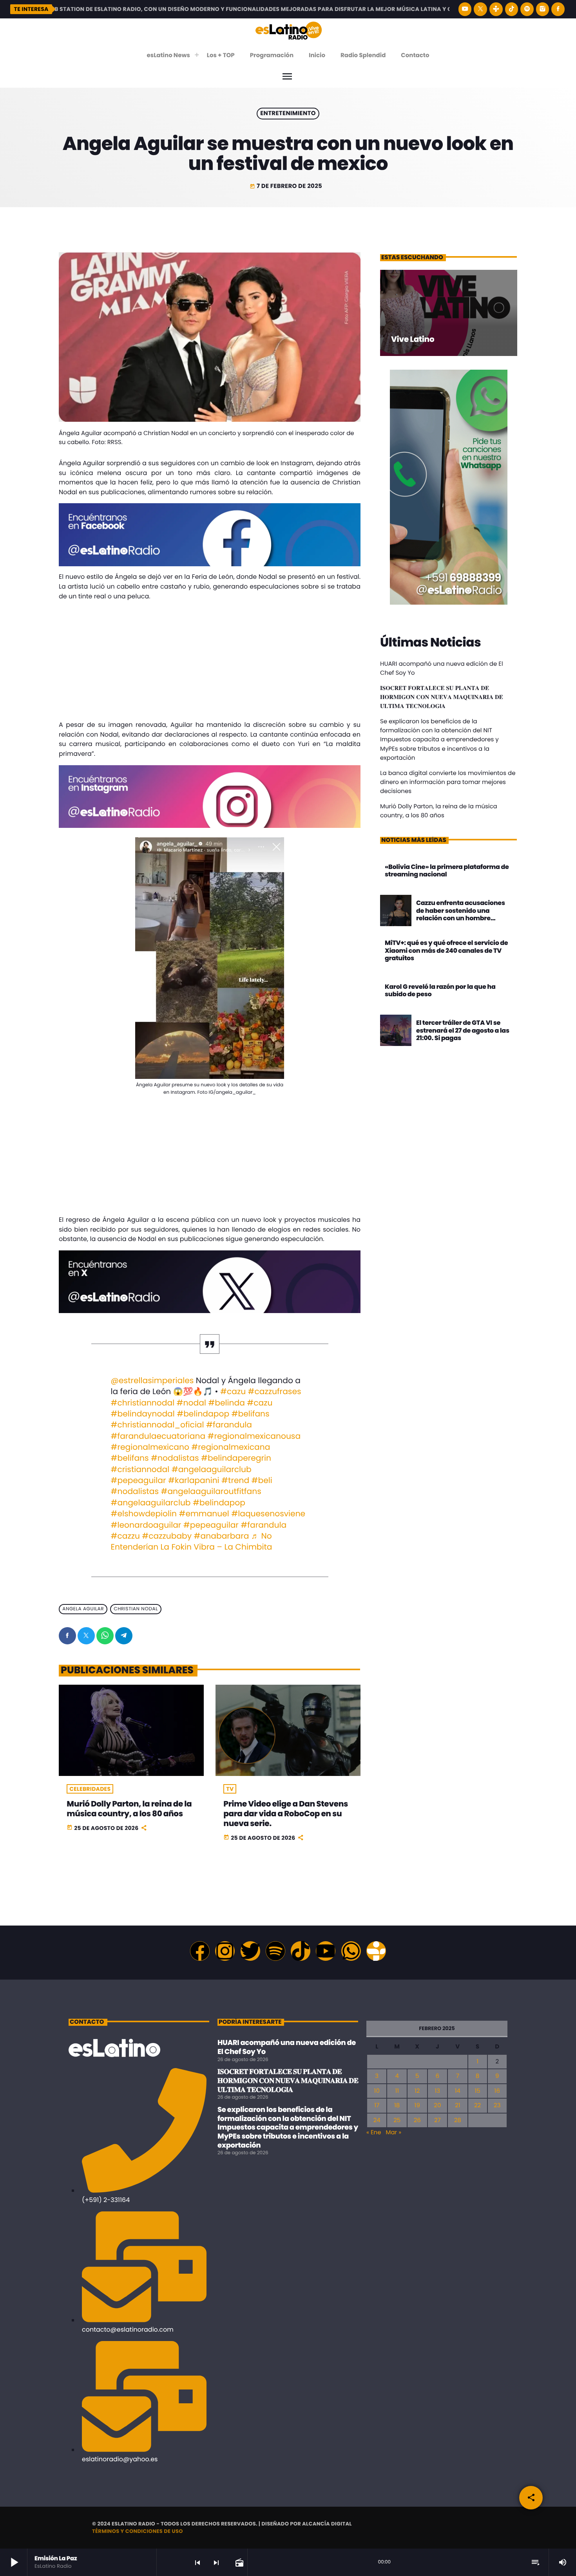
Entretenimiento (288, 114)
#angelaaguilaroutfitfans (211, 1492)
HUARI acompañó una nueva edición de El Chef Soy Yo (287, 2047)
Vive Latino (413, 339)
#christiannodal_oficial (158, 1425)
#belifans (251, 1414)
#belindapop (203, 1414)
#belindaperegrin (236, 1458)
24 (377, 2120)
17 (377, 2105)
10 (377, 2091)
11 (397, 2091)
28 (458, 2120)
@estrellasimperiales (152, 1381)
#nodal (191, 1403)
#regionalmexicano (150, 1447)
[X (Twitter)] (480, 9)
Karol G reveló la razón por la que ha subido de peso (440, 990)
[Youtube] (326, 1951)
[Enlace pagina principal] (289, 30)
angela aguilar (83, 1609)
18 (397, 2105)
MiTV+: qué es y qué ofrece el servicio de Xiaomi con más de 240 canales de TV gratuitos (446, 950)
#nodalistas (175, 1458)
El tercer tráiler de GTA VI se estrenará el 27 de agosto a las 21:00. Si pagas (463, 1030)
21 (457, 2105)
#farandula (229, 1425)
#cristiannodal (140, 1470)
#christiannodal (143, 1403)
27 (437, 2120)
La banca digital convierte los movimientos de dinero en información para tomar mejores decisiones (448, 782)
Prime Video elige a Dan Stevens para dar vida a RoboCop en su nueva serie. (286, 1814)
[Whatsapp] (351, 1951)
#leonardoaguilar (146, 1525)
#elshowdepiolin (144, 1514)
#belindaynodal (143, 1414)
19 (417, 2105)
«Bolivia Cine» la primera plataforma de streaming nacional (447, 871)
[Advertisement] (210, 662)
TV (230, 1789)
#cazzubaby (167, 1536)
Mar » (394, 2133)
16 (497, 2091)
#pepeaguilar (139, 1481)
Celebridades (90, 1789)
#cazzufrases (275, 1392)
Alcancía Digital (327, 2524)
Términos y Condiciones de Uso (138, 2531)
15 (477, 2091)
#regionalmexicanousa (254, 1436)
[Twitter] (250, 1951)
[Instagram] (543, 9)
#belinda (226, 1403)
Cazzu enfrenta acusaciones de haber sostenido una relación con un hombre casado (461, 914)
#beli (262, 1481)
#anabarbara (222, 1536)
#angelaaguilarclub (212, 1470)
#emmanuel (204, 1514)
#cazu (233, 1392)
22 (477, 2105)
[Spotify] (527, 9)
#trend (235, 1481)
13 (437, 2091)
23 (497, 2105)
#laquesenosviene (268, 1514)
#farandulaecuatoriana (158, 1436)
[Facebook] (558, 9)
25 (397, 2120)
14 (458, 2091)
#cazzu (125, 1536)
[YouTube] (465, 9)
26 (417, 2120)
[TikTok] (512, 9)
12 (417, 2091)
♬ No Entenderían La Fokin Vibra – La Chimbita (192, 1542)
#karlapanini (194, 1481)
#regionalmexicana (231, 1447)
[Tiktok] (301, 1951)
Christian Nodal (136, 1609)
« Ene (374, 2133)
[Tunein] (496, 9)
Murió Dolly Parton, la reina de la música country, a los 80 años (129, 1809)
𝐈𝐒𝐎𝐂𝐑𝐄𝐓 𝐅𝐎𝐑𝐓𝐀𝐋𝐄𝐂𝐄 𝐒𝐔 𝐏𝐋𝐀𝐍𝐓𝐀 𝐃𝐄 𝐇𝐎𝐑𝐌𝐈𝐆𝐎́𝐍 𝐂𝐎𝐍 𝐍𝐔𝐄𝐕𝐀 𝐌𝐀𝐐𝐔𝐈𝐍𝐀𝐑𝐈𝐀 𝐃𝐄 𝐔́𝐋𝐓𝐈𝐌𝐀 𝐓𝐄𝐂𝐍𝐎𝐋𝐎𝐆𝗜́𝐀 (442, 697)
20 (437, 2105)
